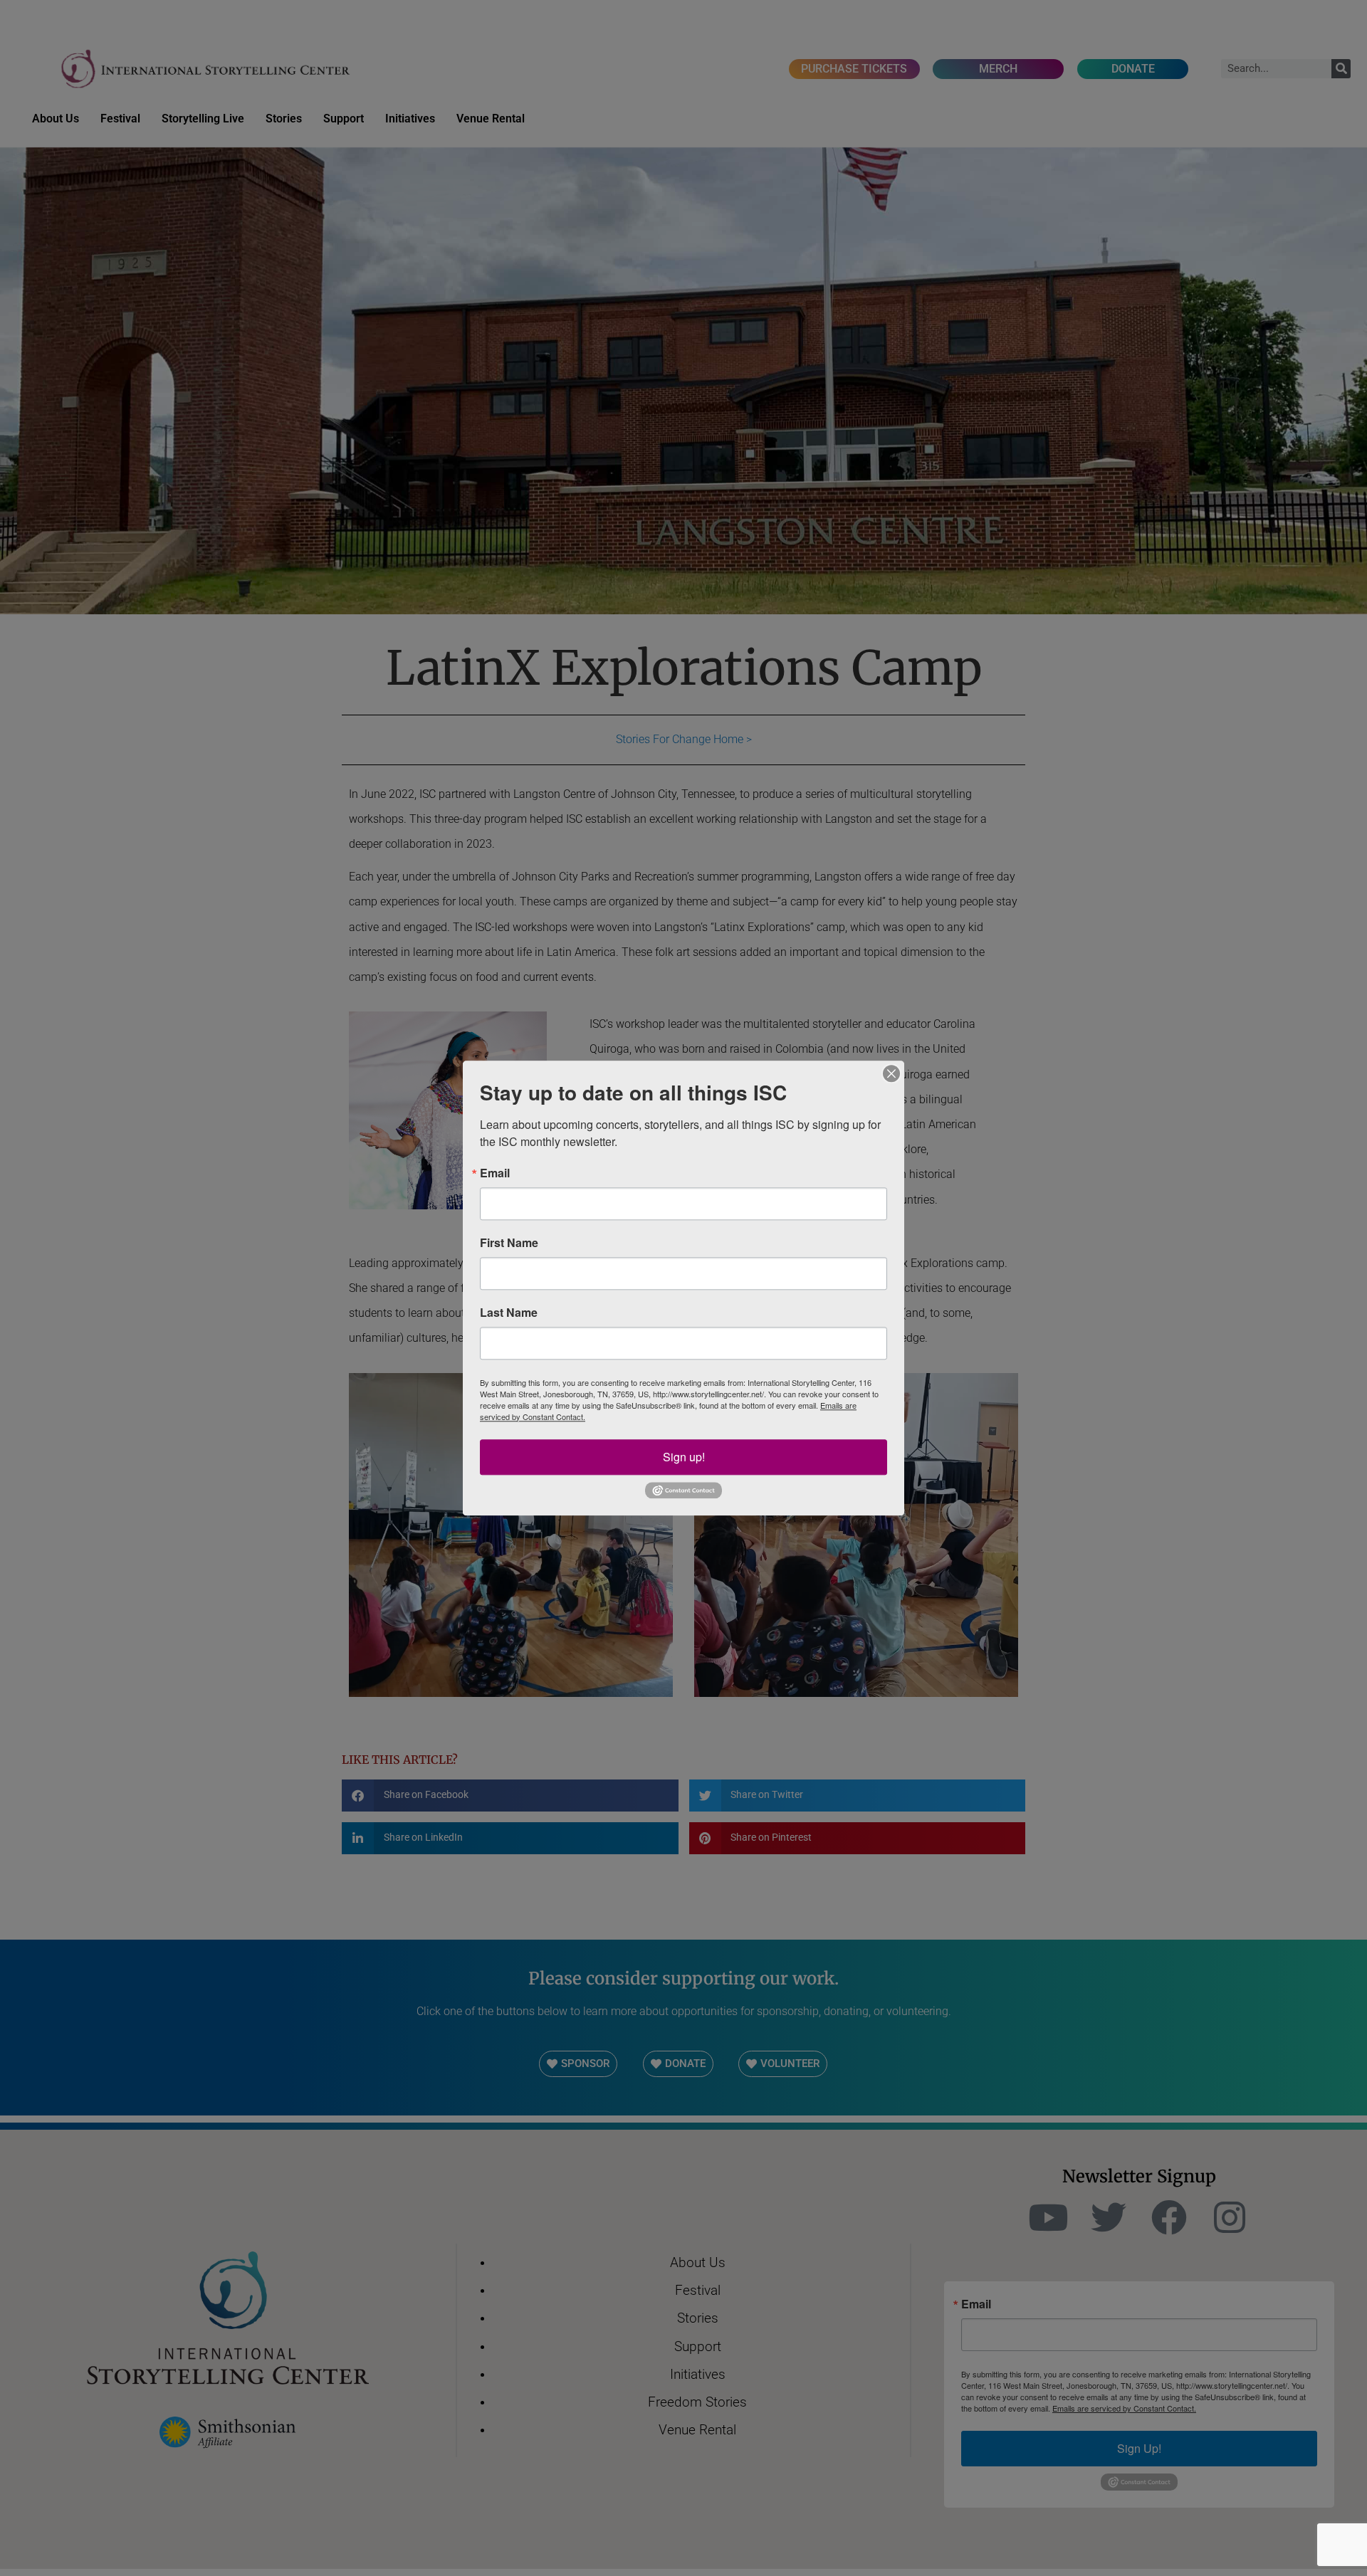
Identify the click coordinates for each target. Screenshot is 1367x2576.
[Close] (891, 1073)
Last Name (509, 1313)
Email (495, 1173)
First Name (509, 1243)
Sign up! (684, 1457)
